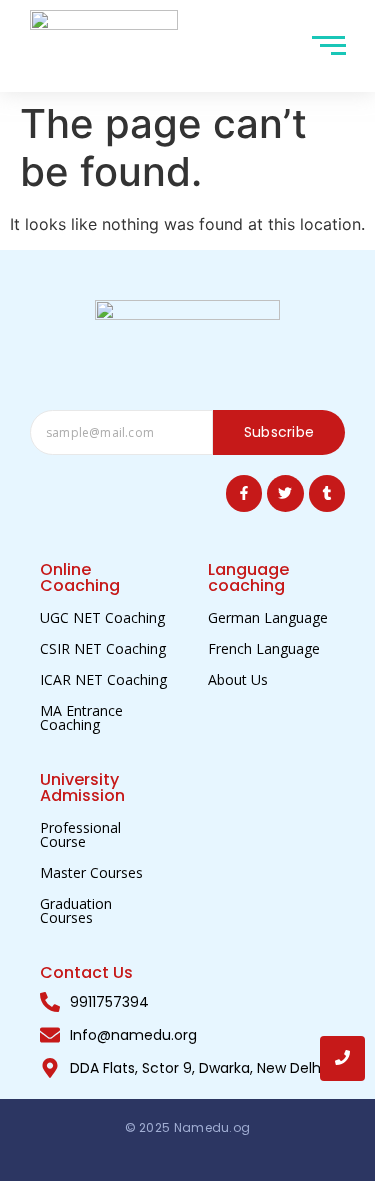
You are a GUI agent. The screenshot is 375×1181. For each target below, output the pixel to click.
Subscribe (279, 432)
